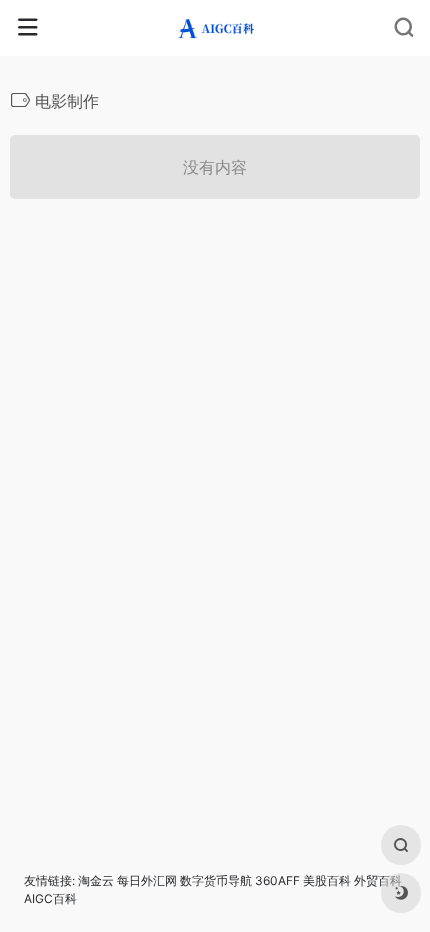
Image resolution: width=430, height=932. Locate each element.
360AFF (277, 880)
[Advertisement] (215, 458)
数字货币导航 (216, 880)
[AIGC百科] (215, 28)
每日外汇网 (147, 880)
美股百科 (327, 880)
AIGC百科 (50, 898)
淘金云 (96, 880)
